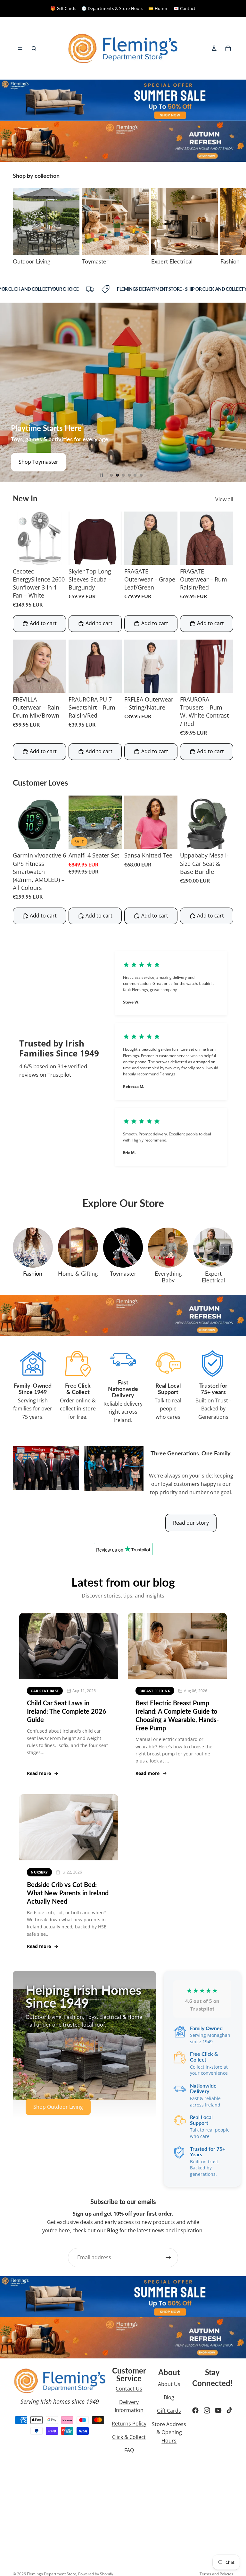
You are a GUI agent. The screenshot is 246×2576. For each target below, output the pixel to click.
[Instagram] (207, 2410)
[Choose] (112, 555)
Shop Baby (31, 462)
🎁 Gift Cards (63, 8)
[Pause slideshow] (102, 475)
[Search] (34, 48)
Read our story (191, 1523)
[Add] (56, 555)
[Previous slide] (10, 392)
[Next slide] (226, 227)
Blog (169, 2397)
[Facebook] (195, 2410)
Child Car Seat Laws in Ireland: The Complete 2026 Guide (67, 1711)
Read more (39, 1773)
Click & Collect (129, 2437)
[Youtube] (218, 2410)
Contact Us (129, 2389)
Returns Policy (129, 2424)
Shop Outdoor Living (58, 2107)
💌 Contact (185, 8)
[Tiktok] (229, 2410)
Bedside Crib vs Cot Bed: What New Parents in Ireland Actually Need (68, 1893)
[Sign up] (168, 2258)
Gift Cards (169, 2411)
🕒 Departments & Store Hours (112, 8)
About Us (169, 2384)
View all (224, 499)
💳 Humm (158, 8)
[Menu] (20, 48)
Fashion (33, 1273)
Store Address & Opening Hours (169, 2432)
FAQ (129, 2450)
